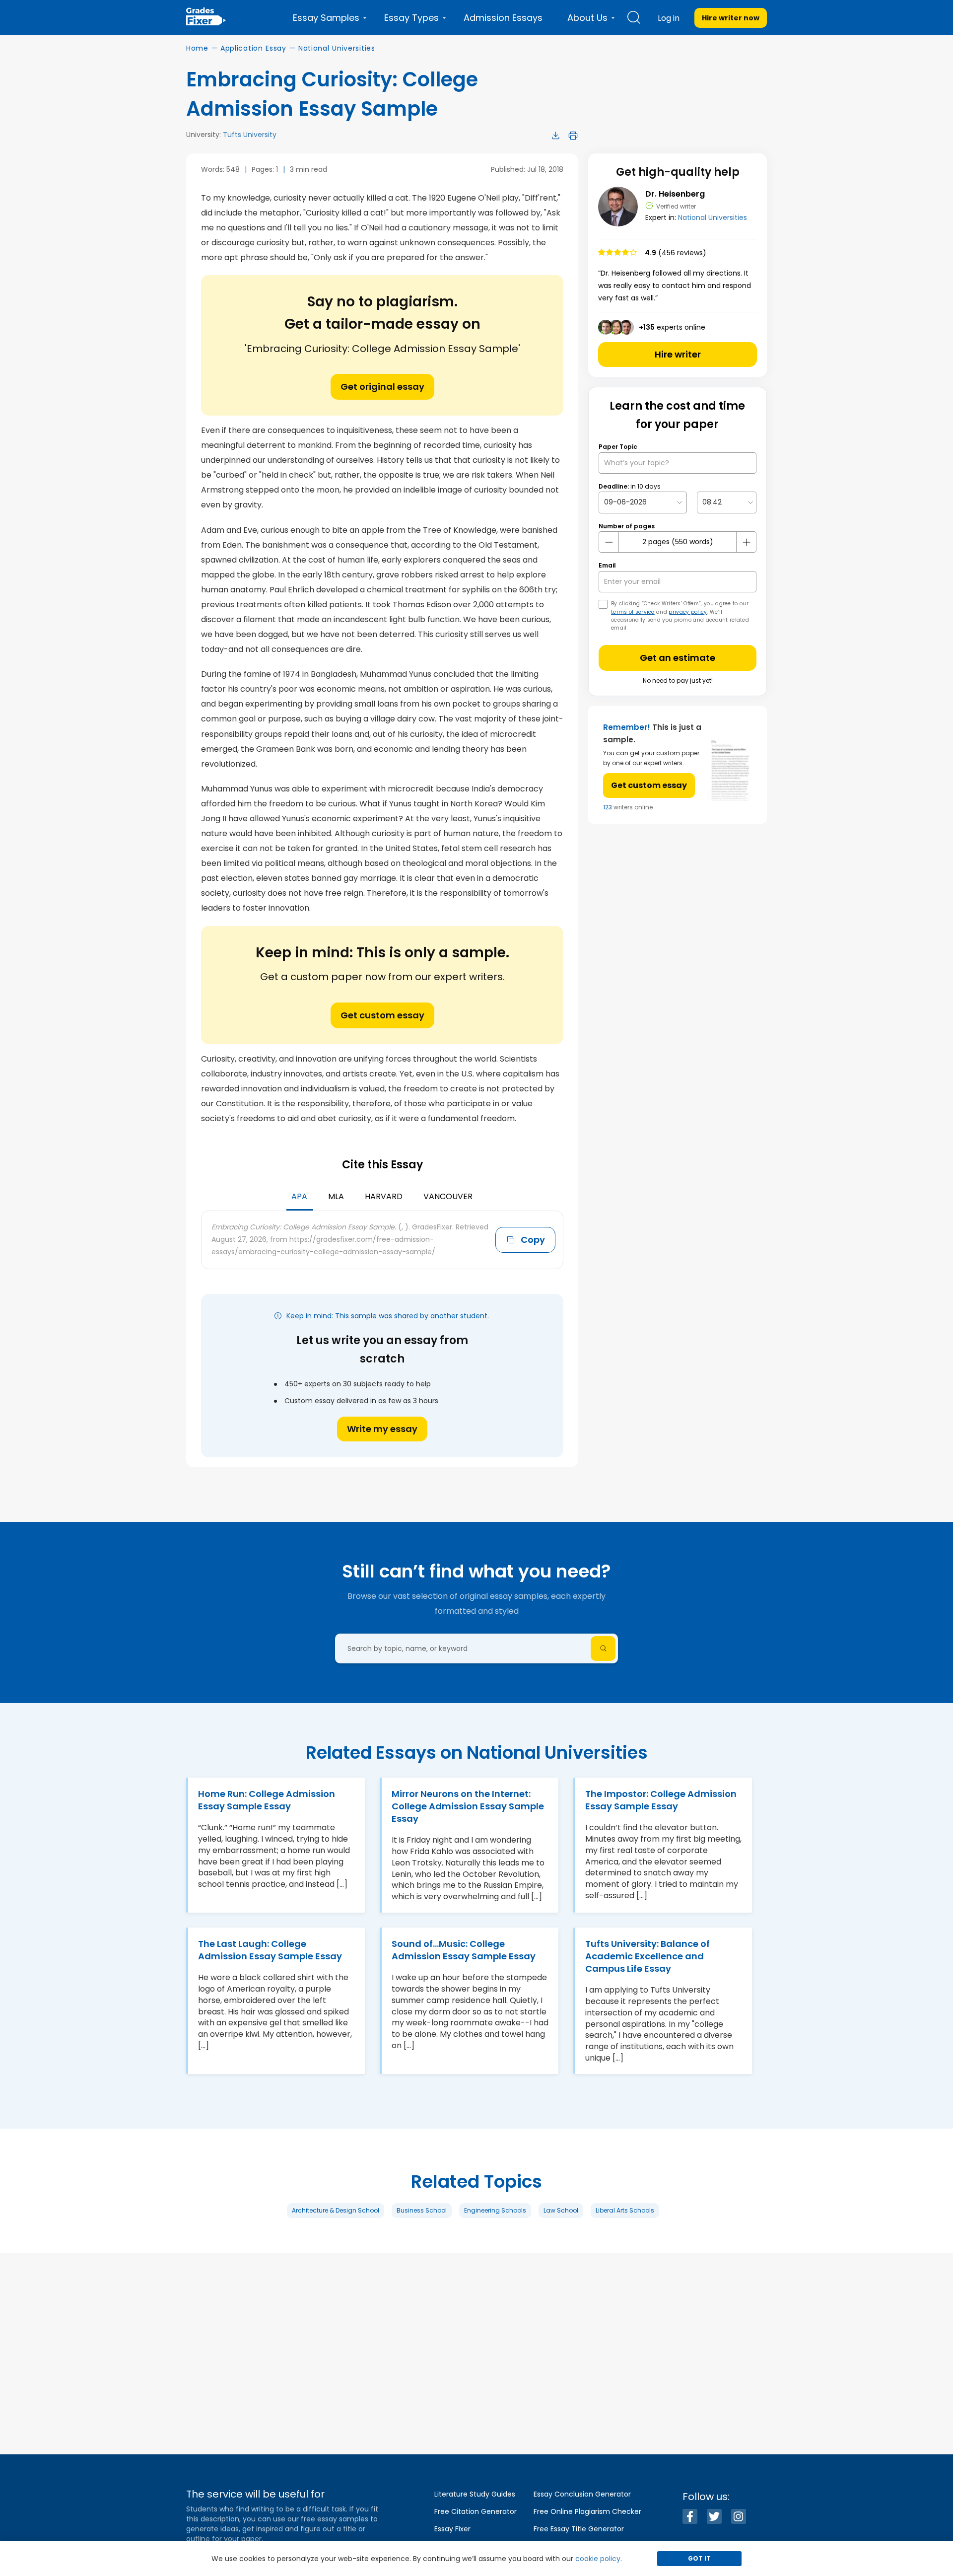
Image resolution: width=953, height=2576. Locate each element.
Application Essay (253, 48)
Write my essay (382, 1429)
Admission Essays (503, 18)
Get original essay (382, 387)
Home (197, 48)
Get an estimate (678, 658)
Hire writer (678, 354)
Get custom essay (382, 1015)
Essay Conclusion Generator (582, 2494)
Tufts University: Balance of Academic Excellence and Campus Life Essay (647, 1956)
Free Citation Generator (476, 2511)
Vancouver (448, 1196)
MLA (336, 1196)
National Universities (337, 48)
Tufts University (250, 135)
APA (299, 1196)
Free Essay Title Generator (579, 2529)
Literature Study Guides (475, 2494)
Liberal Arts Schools (625, 2210)
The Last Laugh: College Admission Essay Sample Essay (270, 1950)
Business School (422, 2210)
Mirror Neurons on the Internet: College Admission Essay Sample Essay (468, 1806)
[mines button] (609, 542)
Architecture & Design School (336, 2210)
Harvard (384, 1196)
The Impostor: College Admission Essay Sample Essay (661, 1800)
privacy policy (688, 612)
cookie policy (598, 2559)
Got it (699, 2558)
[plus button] (746, 542)
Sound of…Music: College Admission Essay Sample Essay (464, 1950)
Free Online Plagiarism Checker (587, 2511)
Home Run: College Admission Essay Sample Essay (267, 1800)
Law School (561, 2210)
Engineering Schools (495, 2210)
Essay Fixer (452, 2529)
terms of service (633, 612)
